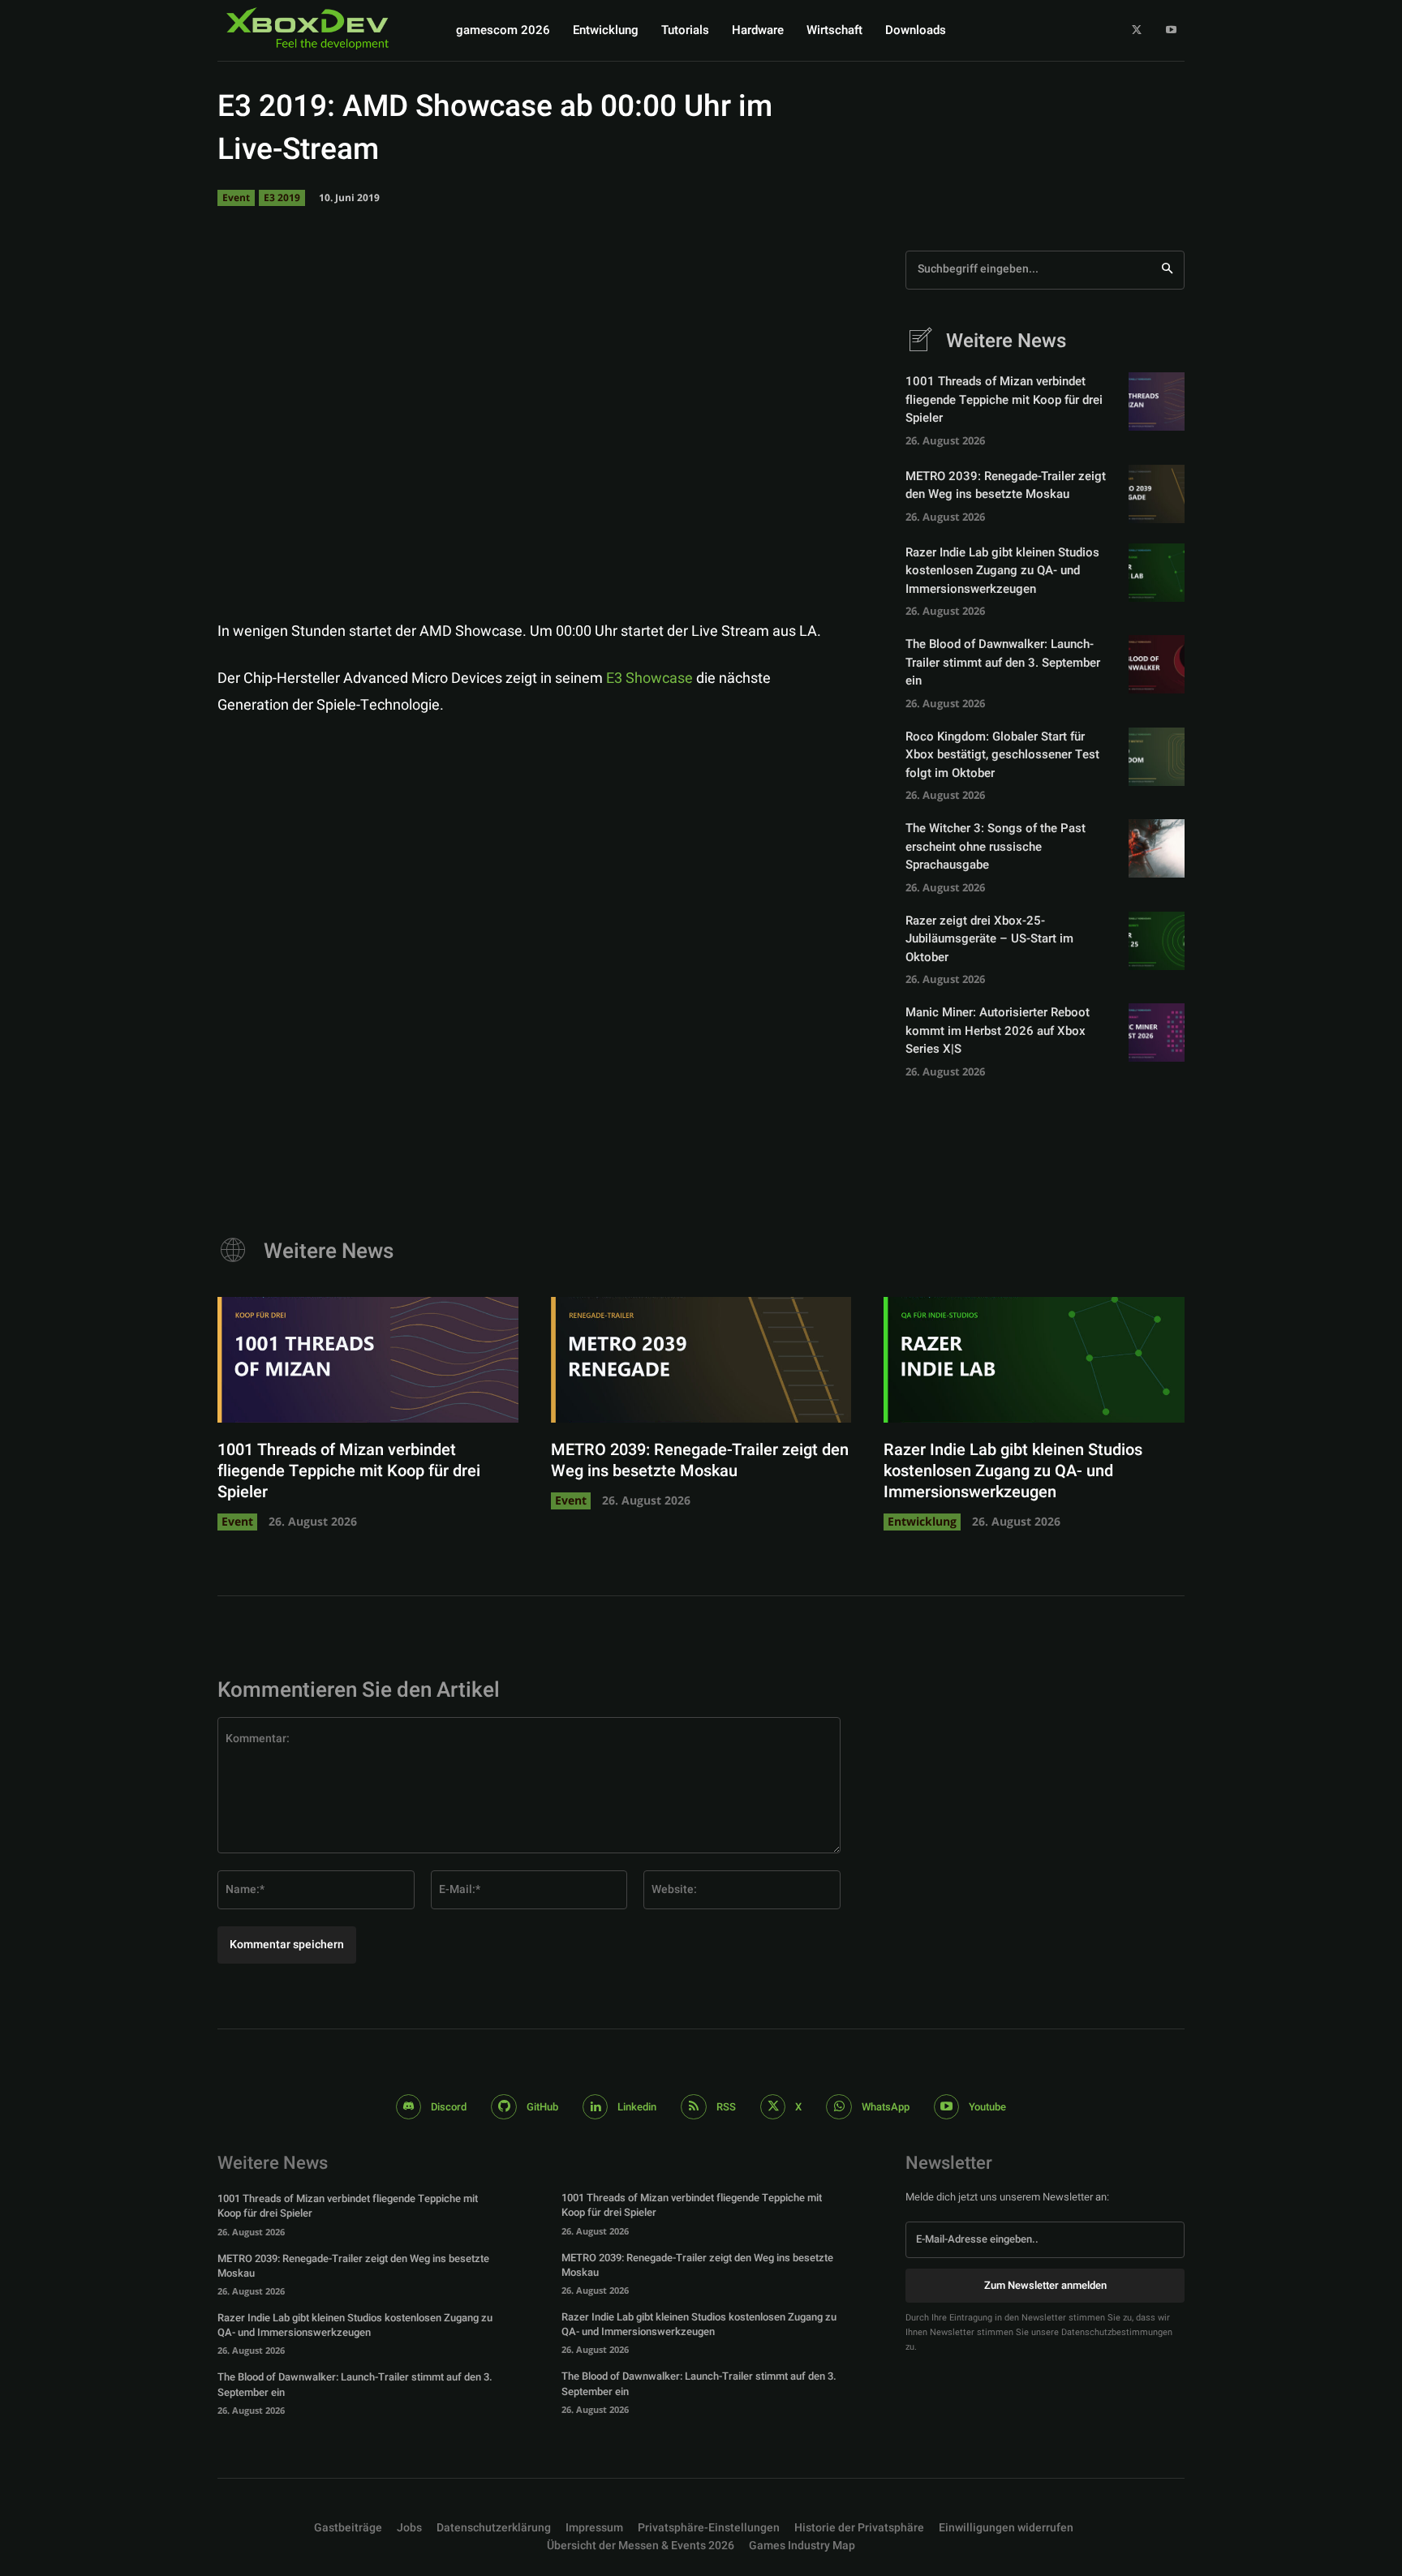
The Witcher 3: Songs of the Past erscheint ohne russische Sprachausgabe (996, 846)
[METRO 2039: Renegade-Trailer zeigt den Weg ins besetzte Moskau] (1157, 494)
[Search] (1167, 270)
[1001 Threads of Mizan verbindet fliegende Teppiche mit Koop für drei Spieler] (1157, 401)
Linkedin (637, 2107)
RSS (726, 2107)
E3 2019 (282, 197)
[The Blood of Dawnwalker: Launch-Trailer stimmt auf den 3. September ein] (1157, 664)
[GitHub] (504, 2107)
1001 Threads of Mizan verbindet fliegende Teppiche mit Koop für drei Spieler (1004, 399)
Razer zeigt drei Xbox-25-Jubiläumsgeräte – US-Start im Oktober (989, 939)
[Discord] (409, 2107)
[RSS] (694, 2107)
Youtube (987, 2107)
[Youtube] (1171, 30)
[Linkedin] (596, 2107)
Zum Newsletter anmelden (1045, 2285)
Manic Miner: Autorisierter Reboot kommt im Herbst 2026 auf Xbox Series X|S (998, 1030)
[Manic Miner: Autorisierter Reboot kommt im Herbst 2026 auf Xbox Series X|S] (1157, 1033)
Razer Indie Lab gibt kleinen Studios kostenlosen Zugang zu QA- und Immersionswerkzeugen (1002, 571)
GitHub (542, 2107)
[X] (1137, 30)
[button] (709, 2528)
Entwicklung (922, 1521)
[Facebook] (704, 578)
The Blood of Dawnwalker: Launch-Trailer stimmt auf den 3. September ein (1003, 662)
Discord (449, 2107)
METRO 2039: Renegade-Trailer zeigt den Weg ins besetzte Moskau (1006, 485)
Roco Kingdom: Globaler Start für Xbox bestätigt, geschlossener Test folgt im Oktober (1002, 755)
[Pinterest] (779, 578)
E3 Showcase (649, 678)
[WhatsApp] (816, 578)
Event (236, 197)
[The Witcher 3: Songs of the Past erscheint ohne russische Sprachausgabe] (1157, 848)
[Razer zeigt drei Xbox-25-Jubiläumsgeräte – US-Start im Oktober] (1157, 941)
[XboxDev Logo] (307, 29)
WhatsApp (886, 2107)
